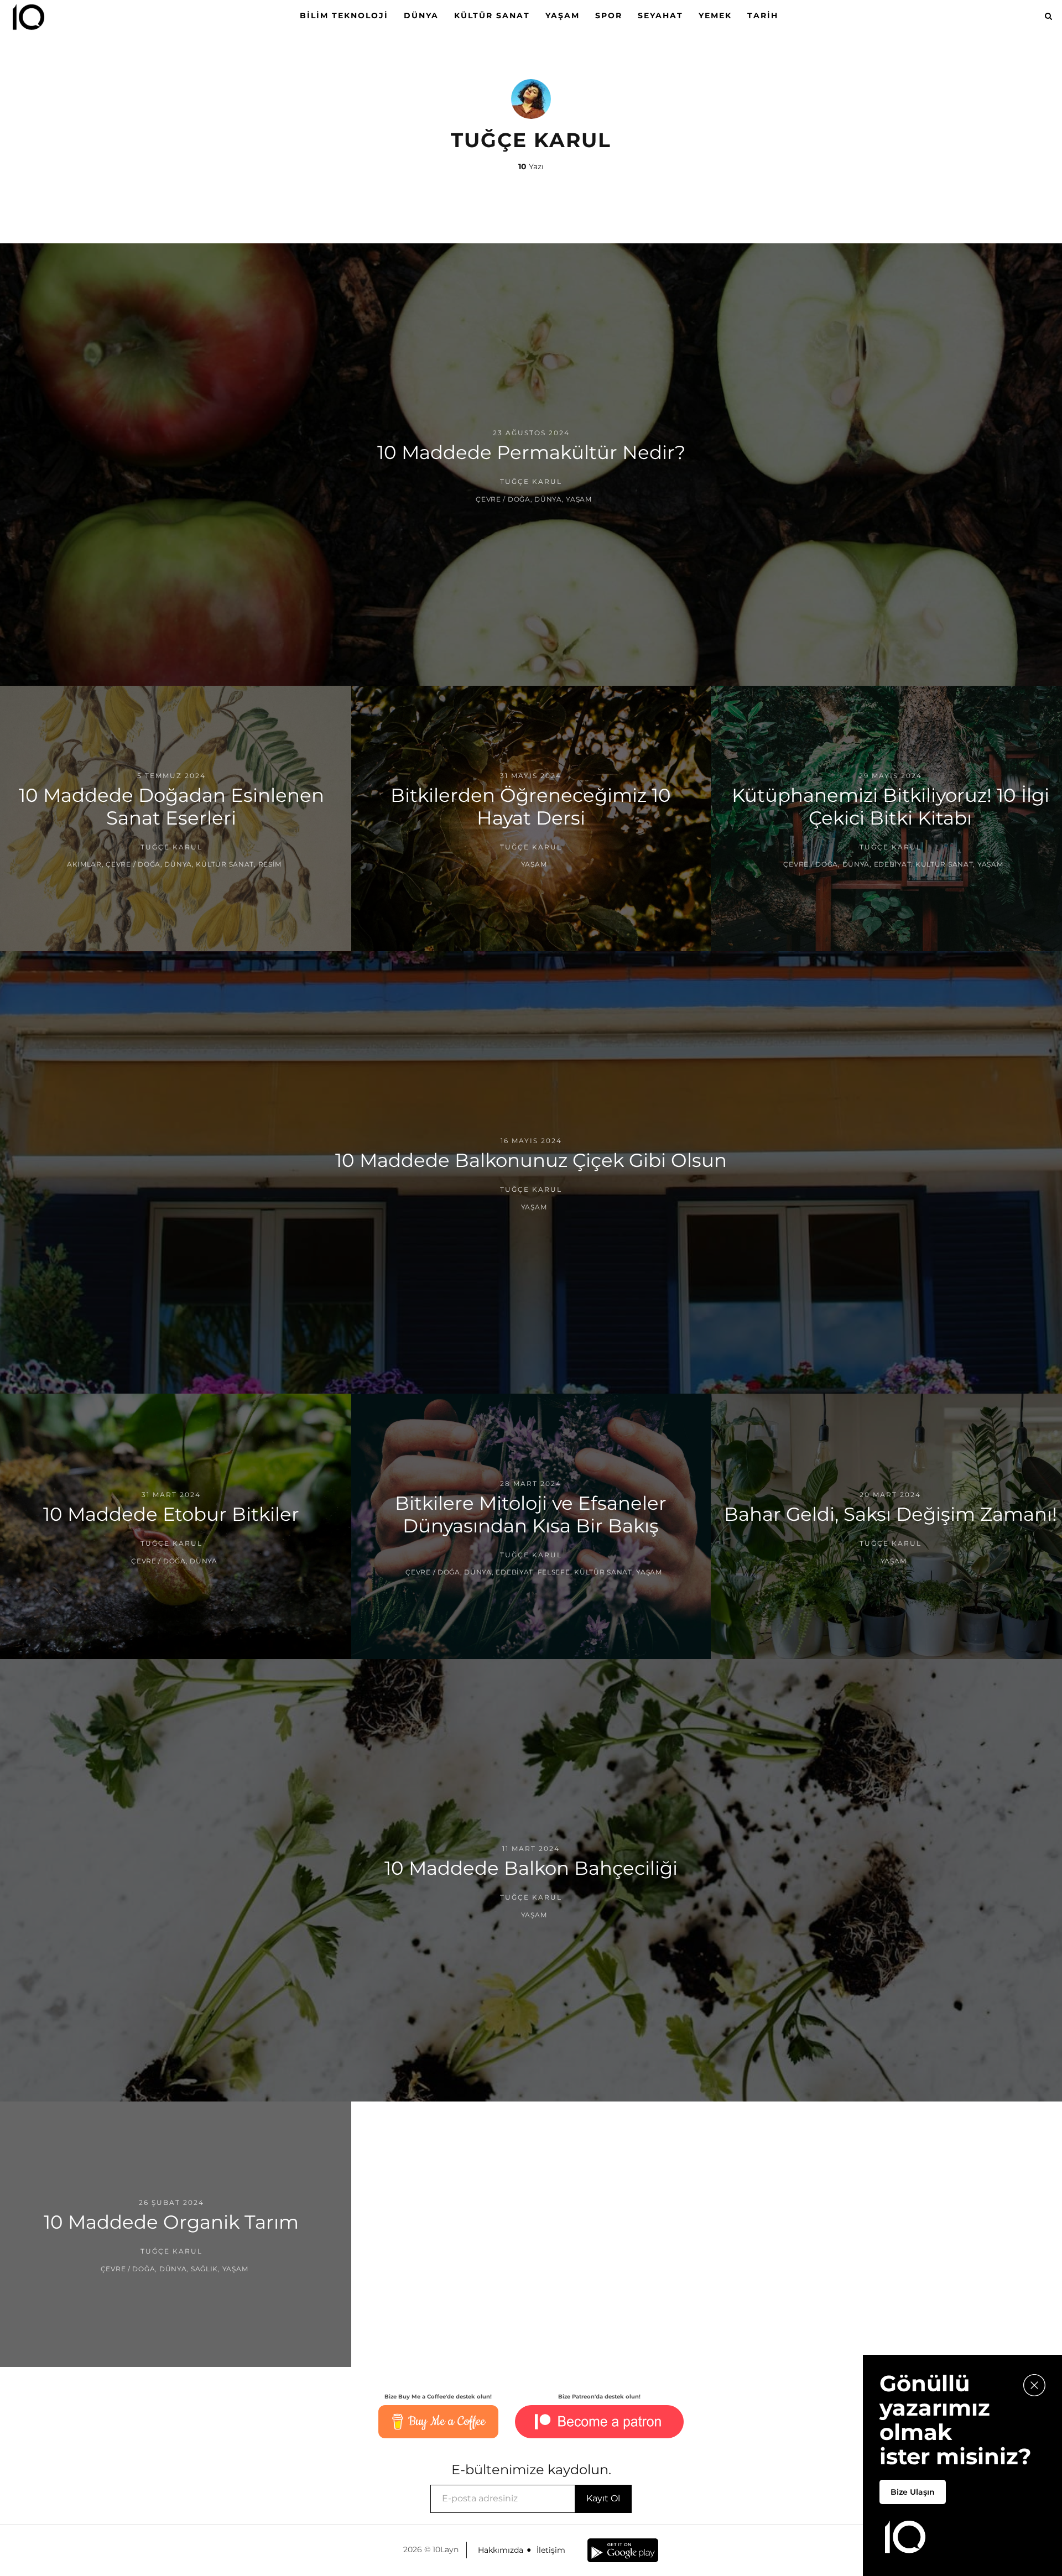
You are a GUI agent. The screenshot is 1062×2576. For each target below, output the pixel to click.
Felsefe (554, 1572)
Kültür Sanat (492, 15)
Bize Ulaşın (913, 2492)
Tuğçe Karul (531, 481)
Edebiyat (893, 864)
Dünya (421, 15)
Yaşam (563, 15)
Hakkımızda (501, 2550)
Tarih (763, 15)
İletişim (551, 2550)
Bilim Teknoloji (344, 15)
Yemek (715, 15)
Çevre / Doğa (503, 499)
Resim (270, 864)
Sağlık (204, 2268)
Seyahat (660, 15)
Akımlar (84, 864)
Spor (609, 15)
